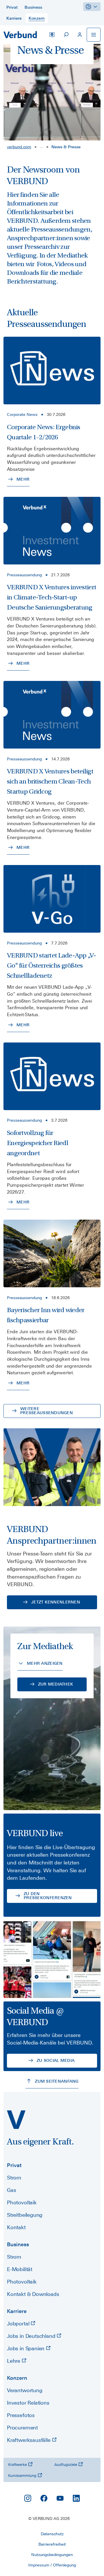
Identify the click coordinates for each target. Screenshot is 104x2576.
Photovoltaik (22, 2202)
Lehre (14, 2361)
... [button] (41, 146)
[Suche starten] (66, 35)
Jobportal (19, 2324)
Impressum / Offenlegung (52, 2565)
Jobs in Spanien (26, 2348)
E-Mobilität (20, 2269)
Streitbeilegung (25, 2215)
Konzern (17, 2378)
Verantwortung (25, 2390)
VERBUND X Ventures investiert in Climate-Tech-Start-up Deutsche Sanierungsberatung (52, 597)
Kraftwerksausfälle (29, 2440)
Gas (11, 2190)
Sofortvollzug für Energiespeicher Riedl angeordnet (38, 1143)
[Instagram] (28, 2498)
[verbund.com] (16, 2120)
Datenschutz (52, 2534)
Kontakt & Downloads (33, 2294)
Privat (14, 2165)
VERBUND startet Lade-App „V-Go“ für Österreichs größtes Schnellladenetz (51, 965)
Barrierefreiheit (52, 2544)
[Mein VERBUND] (80, 35)
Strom (14, 2178)
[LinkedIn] (76, 2498)
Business (18, 2244)
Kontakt (16, 2227)
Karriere (17, 2311)
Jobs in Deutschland (32, 2336)
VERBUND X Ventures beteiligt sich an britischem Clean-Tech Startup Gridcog (50, 781)
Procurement (22, 2428)
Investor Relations (28, 2403)
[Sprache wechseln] (52, 35)
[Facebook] (44, 2498)
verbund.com (19, 147)
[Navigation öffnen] (94, 35)
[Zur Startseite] (20, 35)
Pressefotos (21, 2415)
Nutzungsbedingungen (52, 2555)
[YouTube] (60, 2498)
